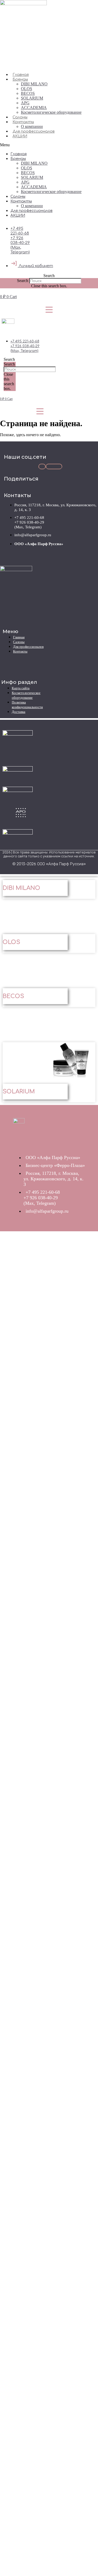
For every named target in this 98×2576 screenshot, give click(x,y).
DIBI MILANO (34, 84)
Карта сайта (21, 688)
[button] (49, 145)
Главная (21, 75)
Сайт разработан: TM (49, 872)
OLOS (27, 89)
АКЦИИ (20, 136)
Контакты (23, 122)
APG (25, 103)
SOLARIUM (32, 98)
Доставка (19, 712)
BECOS (28, 93)
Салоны (20, 117)
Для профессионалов (34, 131)
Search (23, 281)
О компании (32, 126)
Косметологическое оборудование (51, 112)
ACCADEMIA (34, 108)
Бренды (20, 79)
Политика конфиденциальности (27, 705)
